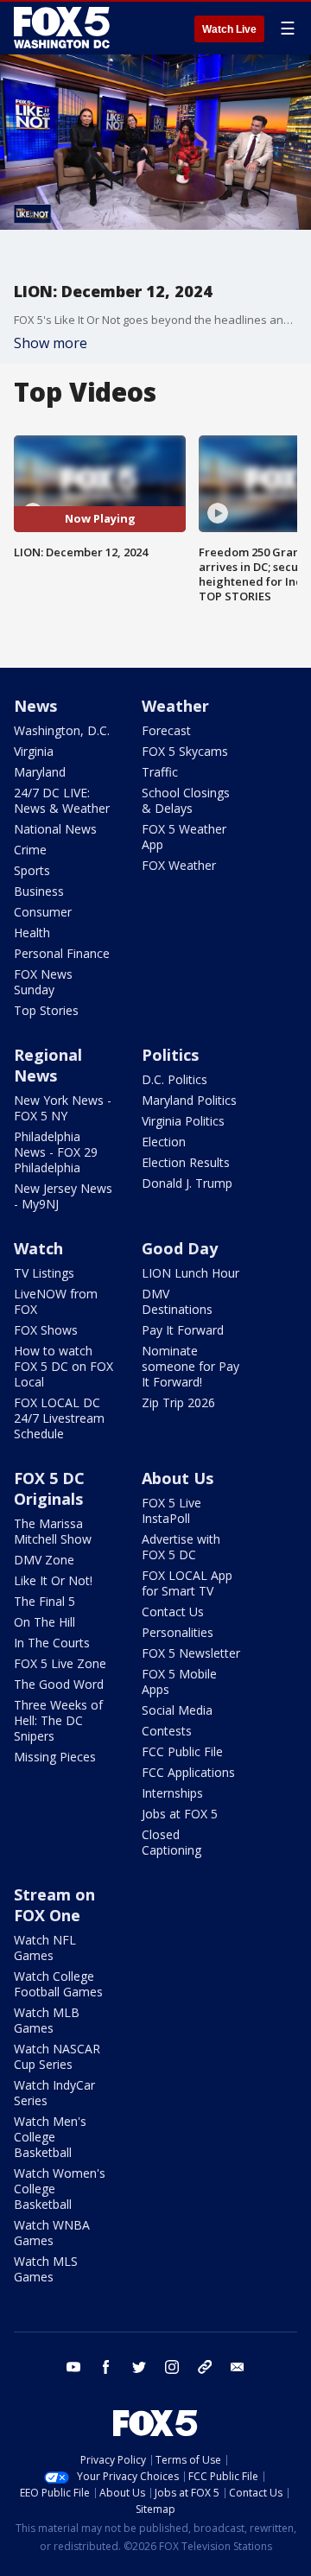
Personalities (178, 1632)
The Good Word (59, 1684)
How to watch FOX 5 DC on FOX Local (63, 1366)
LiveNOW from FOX (56, 1301)
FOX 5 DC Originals (49, 1488)
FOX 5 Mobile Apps (179, 1681)
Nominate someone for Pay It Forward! (190, 1366)
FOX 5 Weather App (184, 837)
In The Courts (52, 1643)
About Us (178, 1478)
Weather (175, 706)
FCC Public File (182, 1751)
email (238, 2367)
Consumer (43, 912)
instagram (172, 2367)
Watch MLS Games (46, 2269)
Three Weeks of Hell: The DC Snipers (58, 1720)
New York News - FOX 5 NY (63, 1108)
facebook (106, 2367)
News (35, 706)
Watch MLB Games (47, 2020)
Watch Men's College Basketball (50, 2137)
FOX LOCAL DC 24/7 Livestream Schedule (59, 1418)
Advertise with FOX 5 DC (181, 1547)
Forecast (166, 730)
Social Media (177, 1710)
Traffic (160, 772)
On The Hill (44, 1622)
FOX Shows (46, 1330)
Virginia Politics (183, 1121)
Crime (30, 850)
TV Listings (44, 1273)
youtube (73, 2367)
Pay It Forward (183, 1330)
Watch (38, 1248)
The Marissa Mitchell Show (53, 1531)
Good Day (180, 1248)
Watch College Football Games (58, 1984)
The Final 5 (44, 1601)
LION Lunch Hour (190, 1273)
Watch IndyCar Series (54, 2093)
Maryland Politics (189, 1100)
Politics (170, 1055)
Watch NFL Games (45, 1948)
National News (55, 829)
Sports (32, 870)
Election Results (186, 1162)
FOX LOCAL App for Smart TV (187, 1583)
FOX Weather (179, 865)
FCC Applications (188, 1772)
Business (39, 891)
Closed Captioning (171, 1842)
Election (164, 1142)
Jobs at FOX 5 (180, 1814)
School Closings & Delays (186, 800)
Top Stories (46, 1010)
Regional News (48, 1065)
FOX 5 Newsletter (191, 1653)
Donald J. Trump (187, 1183)
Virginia (34, 751)
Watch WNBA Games (52, 2233)
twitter (139, 2367)
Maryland (40, 772)
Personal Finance (62, 953)
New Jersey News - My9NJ (63, 1196)
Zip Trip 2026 (178, 1402)
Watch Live (229, 29)
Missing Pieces (55, 1757)
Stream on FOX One (54, 1905)
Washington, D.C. (62, 730)
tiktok (205, 2367)
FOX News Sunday (43, 982)
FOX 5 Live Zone (60, 1663)
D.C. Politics (175, 1079)
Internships (172, 1793)
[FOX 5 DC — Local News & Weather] (64, 28)
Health (32, 933)
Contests (167, 1731)
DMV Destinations (177, 1301)
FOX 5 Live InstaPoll (171, 1510)
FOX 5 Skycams (185, 751)
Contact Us (173, 1612)
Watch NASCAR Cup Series (57, 2056)
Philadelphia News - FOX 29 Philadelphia (56, 1152)
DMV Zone (44, 1560)
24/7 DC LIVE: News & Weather (62, 800)
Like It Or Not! (53, 1580)
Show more (51, 343)
